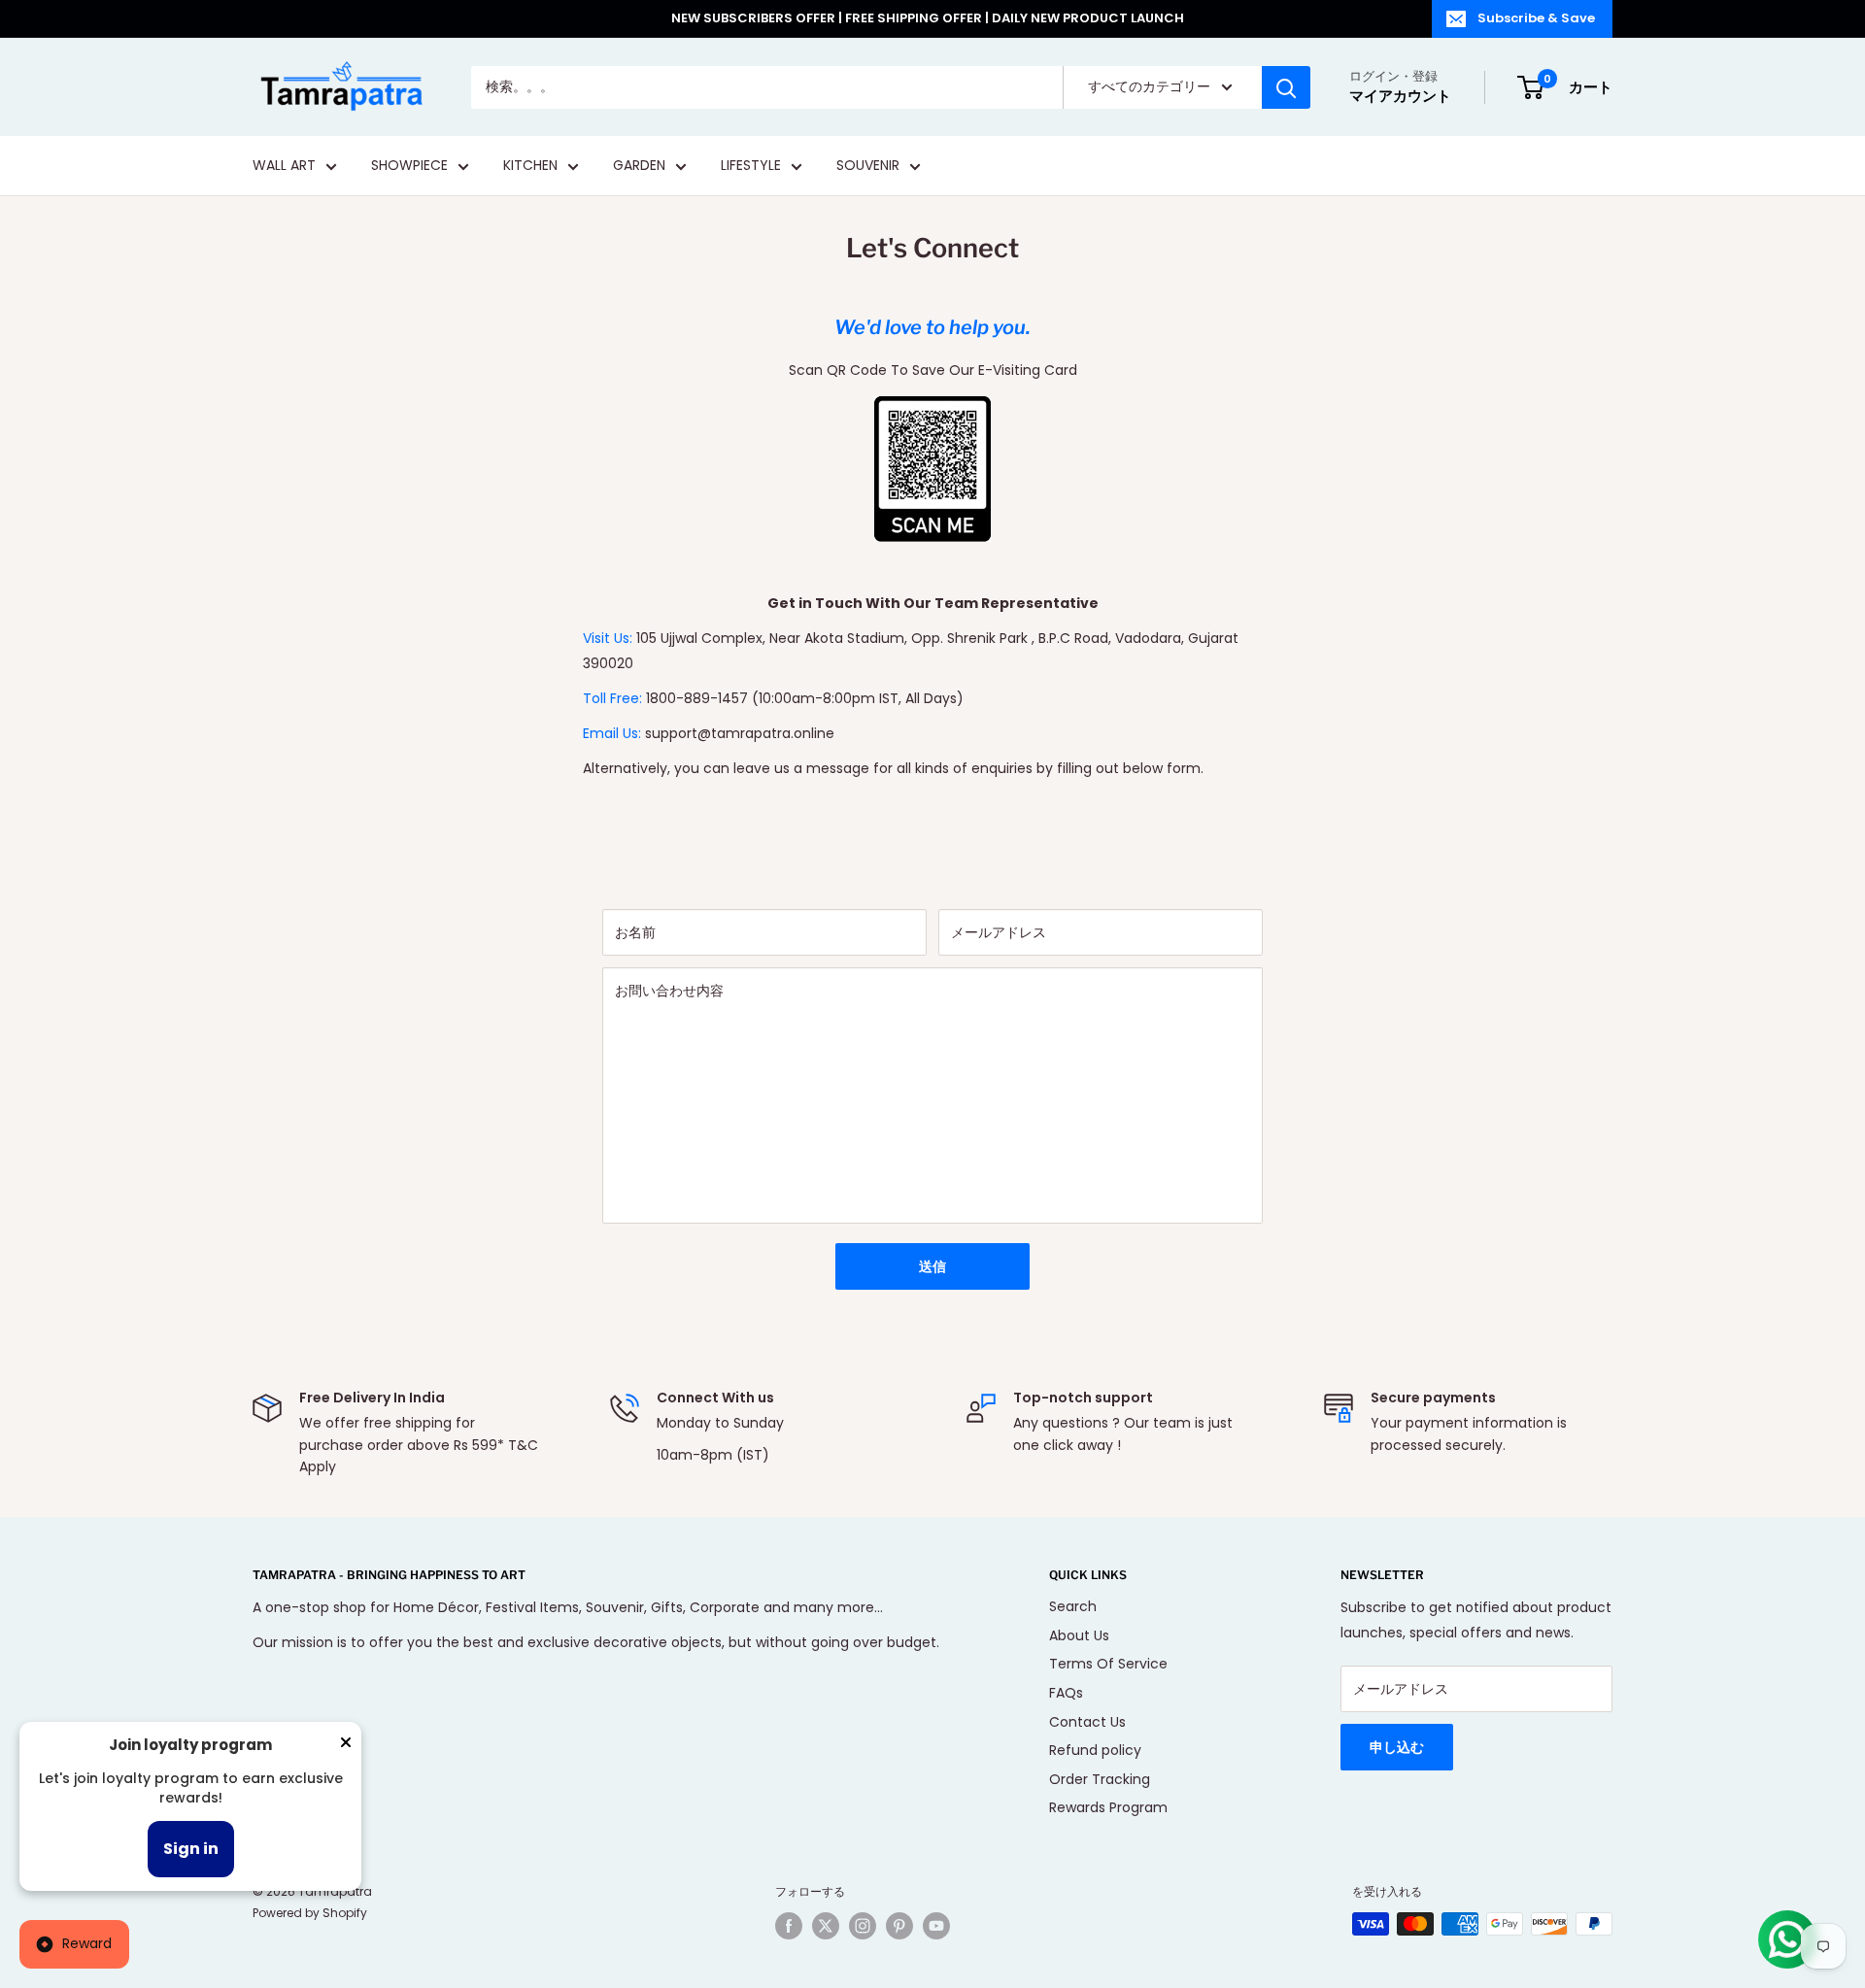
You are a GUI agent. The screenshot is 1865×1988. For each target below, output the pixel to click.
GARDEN (639, 166)
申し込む (1397, 1747)
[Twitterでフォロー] (826, 1926)
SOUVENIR (868, 166)
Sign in (191, 1849)
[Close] (346, 1746)
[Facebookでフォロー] (789, 1926)
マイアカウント (1400, 96)
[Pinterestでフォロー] (899, 1926)
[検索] (1286, 87)
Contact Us (1087, 1722)
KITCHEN (530, 166)
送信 (932, 1266)
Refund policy (1095, 1750)
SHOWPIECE (409, 166)
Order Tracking (1100, 1779)
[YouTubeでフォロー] (936, 1926)
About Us (1079, 1635)
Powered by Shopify (310, 1913)
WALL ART (284, 166)
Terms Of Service (1108, 1664)
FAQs (1066, 1693)
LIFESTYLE (751, 166)
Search (1073, 1606)
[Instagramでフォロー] (863, 1926)
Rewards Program (1108, 1807)
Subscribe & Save (1536, 18)
